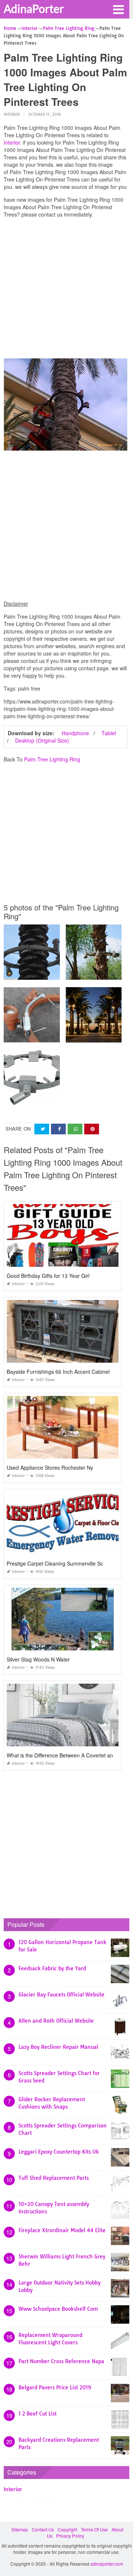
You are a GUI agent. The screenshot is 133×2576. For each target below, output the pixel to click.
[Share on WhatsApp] (75, 1129)
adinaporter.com (107, 2564)
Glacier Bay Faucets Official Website (62, 1995)
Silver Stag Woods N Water (38, 1659)
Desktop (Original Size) (42, 740)
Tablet (109, 733)
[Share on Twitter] (42, 1129)
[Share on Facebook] (58, 1129)
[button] (118, 9)
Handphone (75, 733)
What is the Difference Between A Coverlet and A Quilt (70, 1755)
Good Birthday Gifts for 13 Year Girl (48, 1276)
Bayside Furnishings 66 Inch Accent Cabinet (58, 1372)
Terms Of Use (94, 2529)
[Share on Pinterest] (92, 1129)
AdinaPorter (34, 8)
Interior (12, 115)
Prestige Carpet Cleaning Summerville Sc (55, 1563)
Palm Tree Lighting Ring (52, 759)
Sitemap (20, 2529)
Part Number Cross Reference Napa (61, 2361)
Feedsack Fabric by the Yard (52, 1968)
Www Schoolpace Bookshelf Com (58, 2309)
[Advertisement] (66, 290)
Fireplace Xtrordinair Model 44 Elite (62, 2230)
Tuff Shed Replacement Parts (54, 2178)
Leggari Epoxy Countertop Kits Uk (59, 2152)
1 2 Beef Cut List (37, 2414)
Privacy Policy (70, 2536)
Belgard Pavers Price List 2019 (55, 2387)
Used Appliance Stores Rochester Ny (50, 1467)
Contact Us (43, 2529)
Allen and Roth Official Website (56, 2021)
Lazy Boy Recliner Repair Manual (58, 2047)
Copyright (67, 2529)
